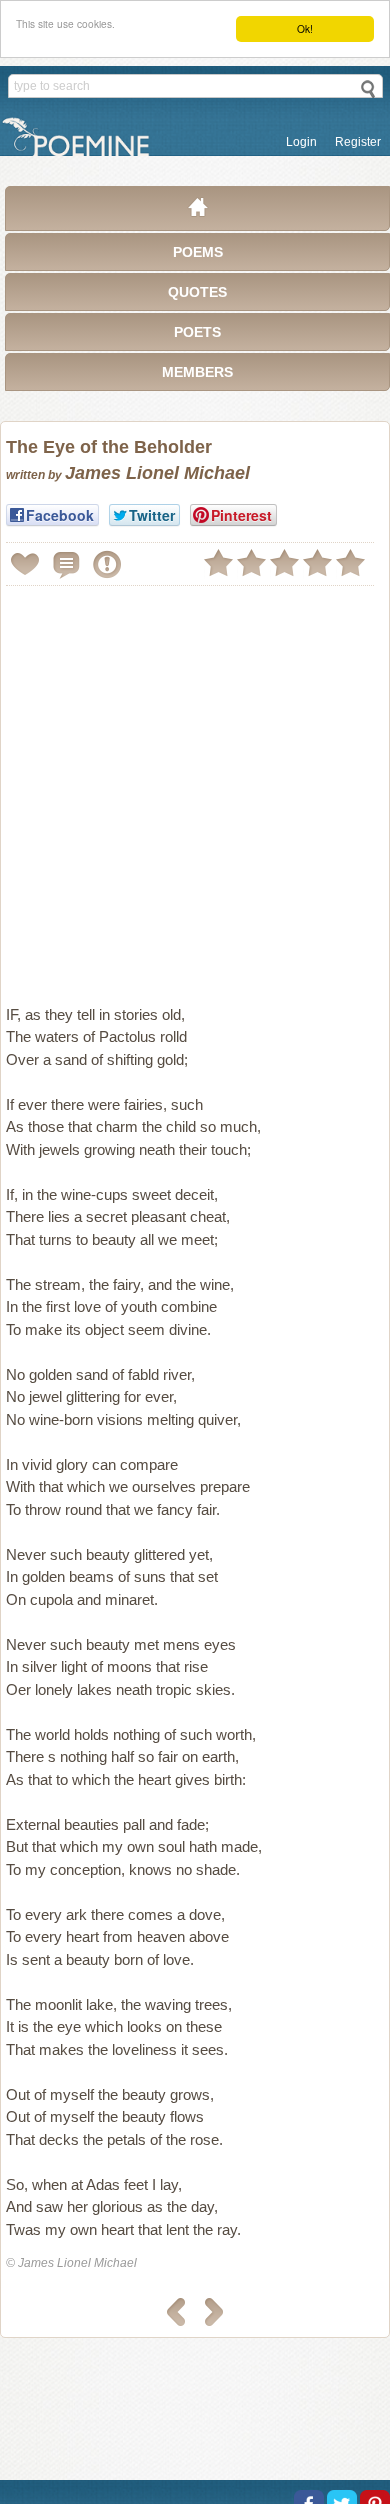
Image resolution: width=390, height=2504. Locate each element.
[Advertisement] (195, 787)
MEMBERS (197, 372)
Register (358, 142)
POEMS (198, 252)
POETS (197, 332)
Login (301, 142)
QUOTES (197, 292)
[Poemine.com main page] (198, 212)
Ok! (305, 28)
